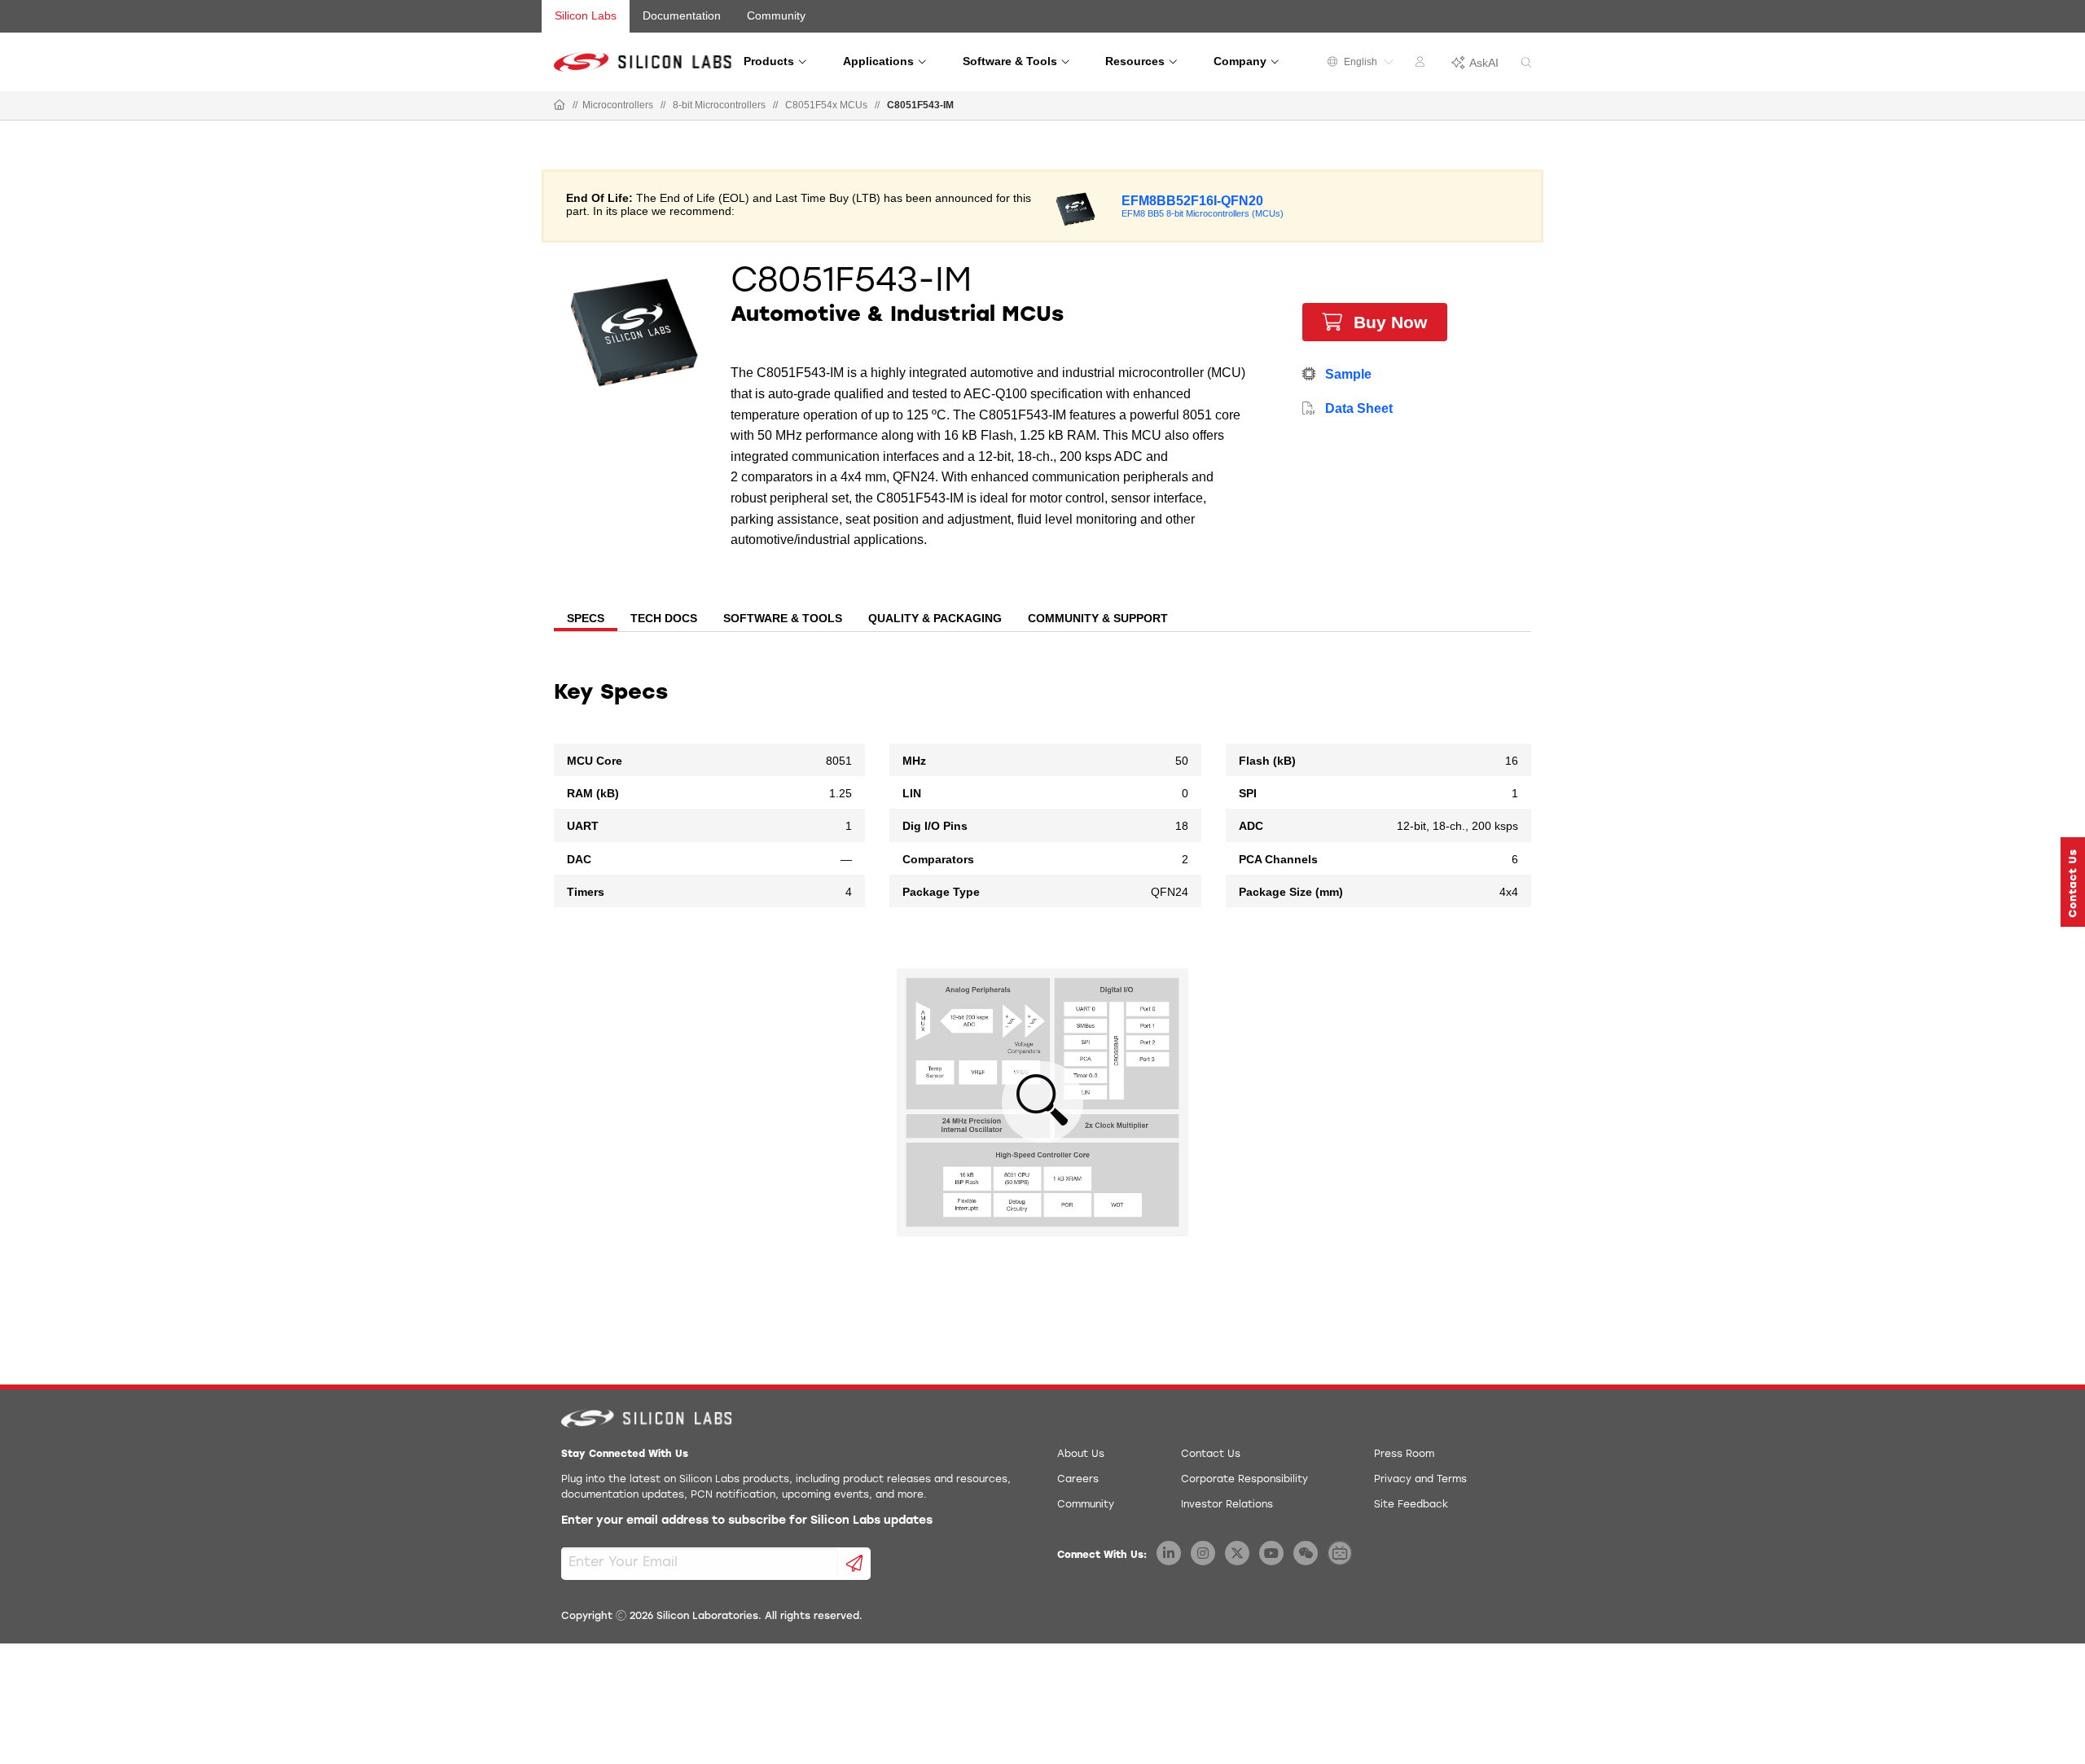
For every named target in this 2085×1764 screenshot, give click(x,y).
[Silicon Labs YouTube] (1271, 1553)
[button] (2073, 882)
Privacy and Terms (1420, 1480)
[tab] (586, 620)
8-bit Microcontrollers (719, 105)
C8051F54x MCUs (826, 105)
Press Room (1404, 1455)
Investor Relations (1227, 1505)
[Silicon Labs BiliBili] (1340, 1553)
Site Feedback (1411, 1505)
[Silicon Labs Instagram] (1203, 1553)
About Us (1081, 1455)
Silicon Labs (586, 15)
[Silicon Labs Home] (560, 106)
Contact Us (1211, 1455)
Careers (1078, 1480)
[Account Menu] (1422, 64)
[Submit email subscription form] (855, 1564)
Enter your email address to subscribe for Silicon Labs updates (747, 1521)
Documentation (682, 15)
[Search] (1526, 63)
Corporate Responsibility (1244, 1480)
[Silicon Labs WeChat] (1306, 1553)
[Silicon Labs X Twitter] (1237, 1553)
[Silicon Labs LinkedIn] (1169, 1553)
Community (776, 15)
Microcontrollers (618, 105)
